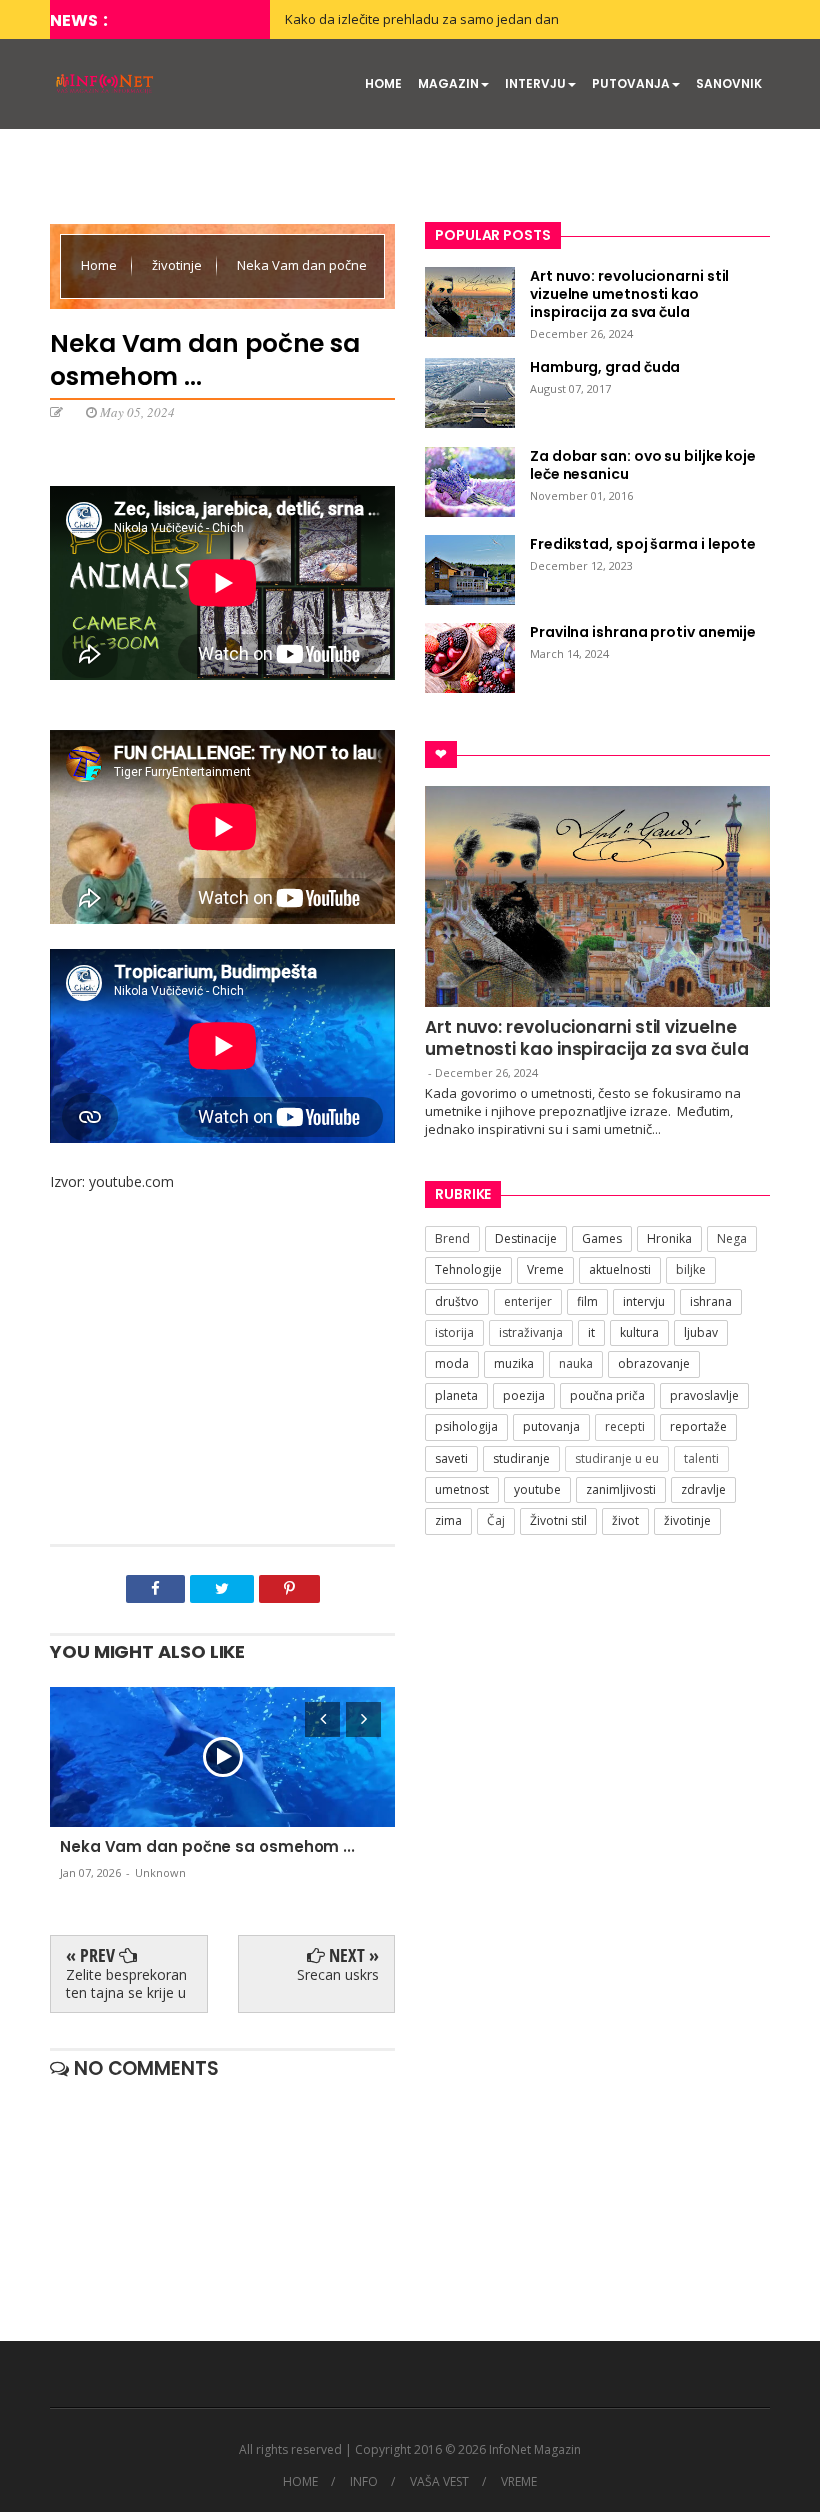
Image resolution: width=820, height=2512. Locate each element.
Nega (732, 1238)
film (587, 1301)
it (591, 1332)
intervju (644, 1301)
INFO (364, 2482)
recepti (625, 1426)
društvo (457, 1301)
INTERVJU (535, 83)
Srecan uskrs (338, 1974)
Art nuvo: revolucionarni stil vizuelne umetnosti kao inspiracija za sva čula (587, 1038)
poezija (524, 1395)
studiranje (521, 1458)
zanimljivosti (621, 1489)
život (625, 1520)
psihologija (466, 1426)
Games (602, 1238)
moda (452, 1363)
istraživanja (531, 1332)
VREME (519, 2482)
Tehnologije (468, 1269)
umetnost (462, 1489)
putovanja (551, 1426)
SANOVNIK (729, 83)
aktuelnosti (620, 1269)
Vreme (545, 1269)
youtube (537, 1489)
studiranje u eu (617, 1458)
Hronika (669, 1238)
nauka (576, 1363)
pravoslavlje (704, 1395)
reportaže (698, 1426)
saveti (451, 1458)
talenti (701, 1458)
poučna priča (607, 1395)
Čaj (496, 1520)
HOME (383, 83)
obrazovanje (654, 1363)
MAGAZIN (448, 83)
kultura (639, 1332)
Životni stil (558, 1520)
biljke (691, 1269)
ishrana (711, 1301)
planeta (456, 1395)
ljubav (701, 1332)
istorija (454, 1332)
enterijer (528, 1301)
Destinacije (526, 1238)
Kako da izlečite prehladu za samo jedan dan (422, 19)
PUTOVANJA (631, 83)
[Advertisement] (222, 1384)
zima (448, 1520)
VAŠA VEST (439, 2482)
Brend (452, 1238)
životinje (178, 265)
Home (100, 265)
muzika (514, 1363)
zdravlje (703, 1489)
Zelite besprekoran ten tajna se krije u (126, 1983)
